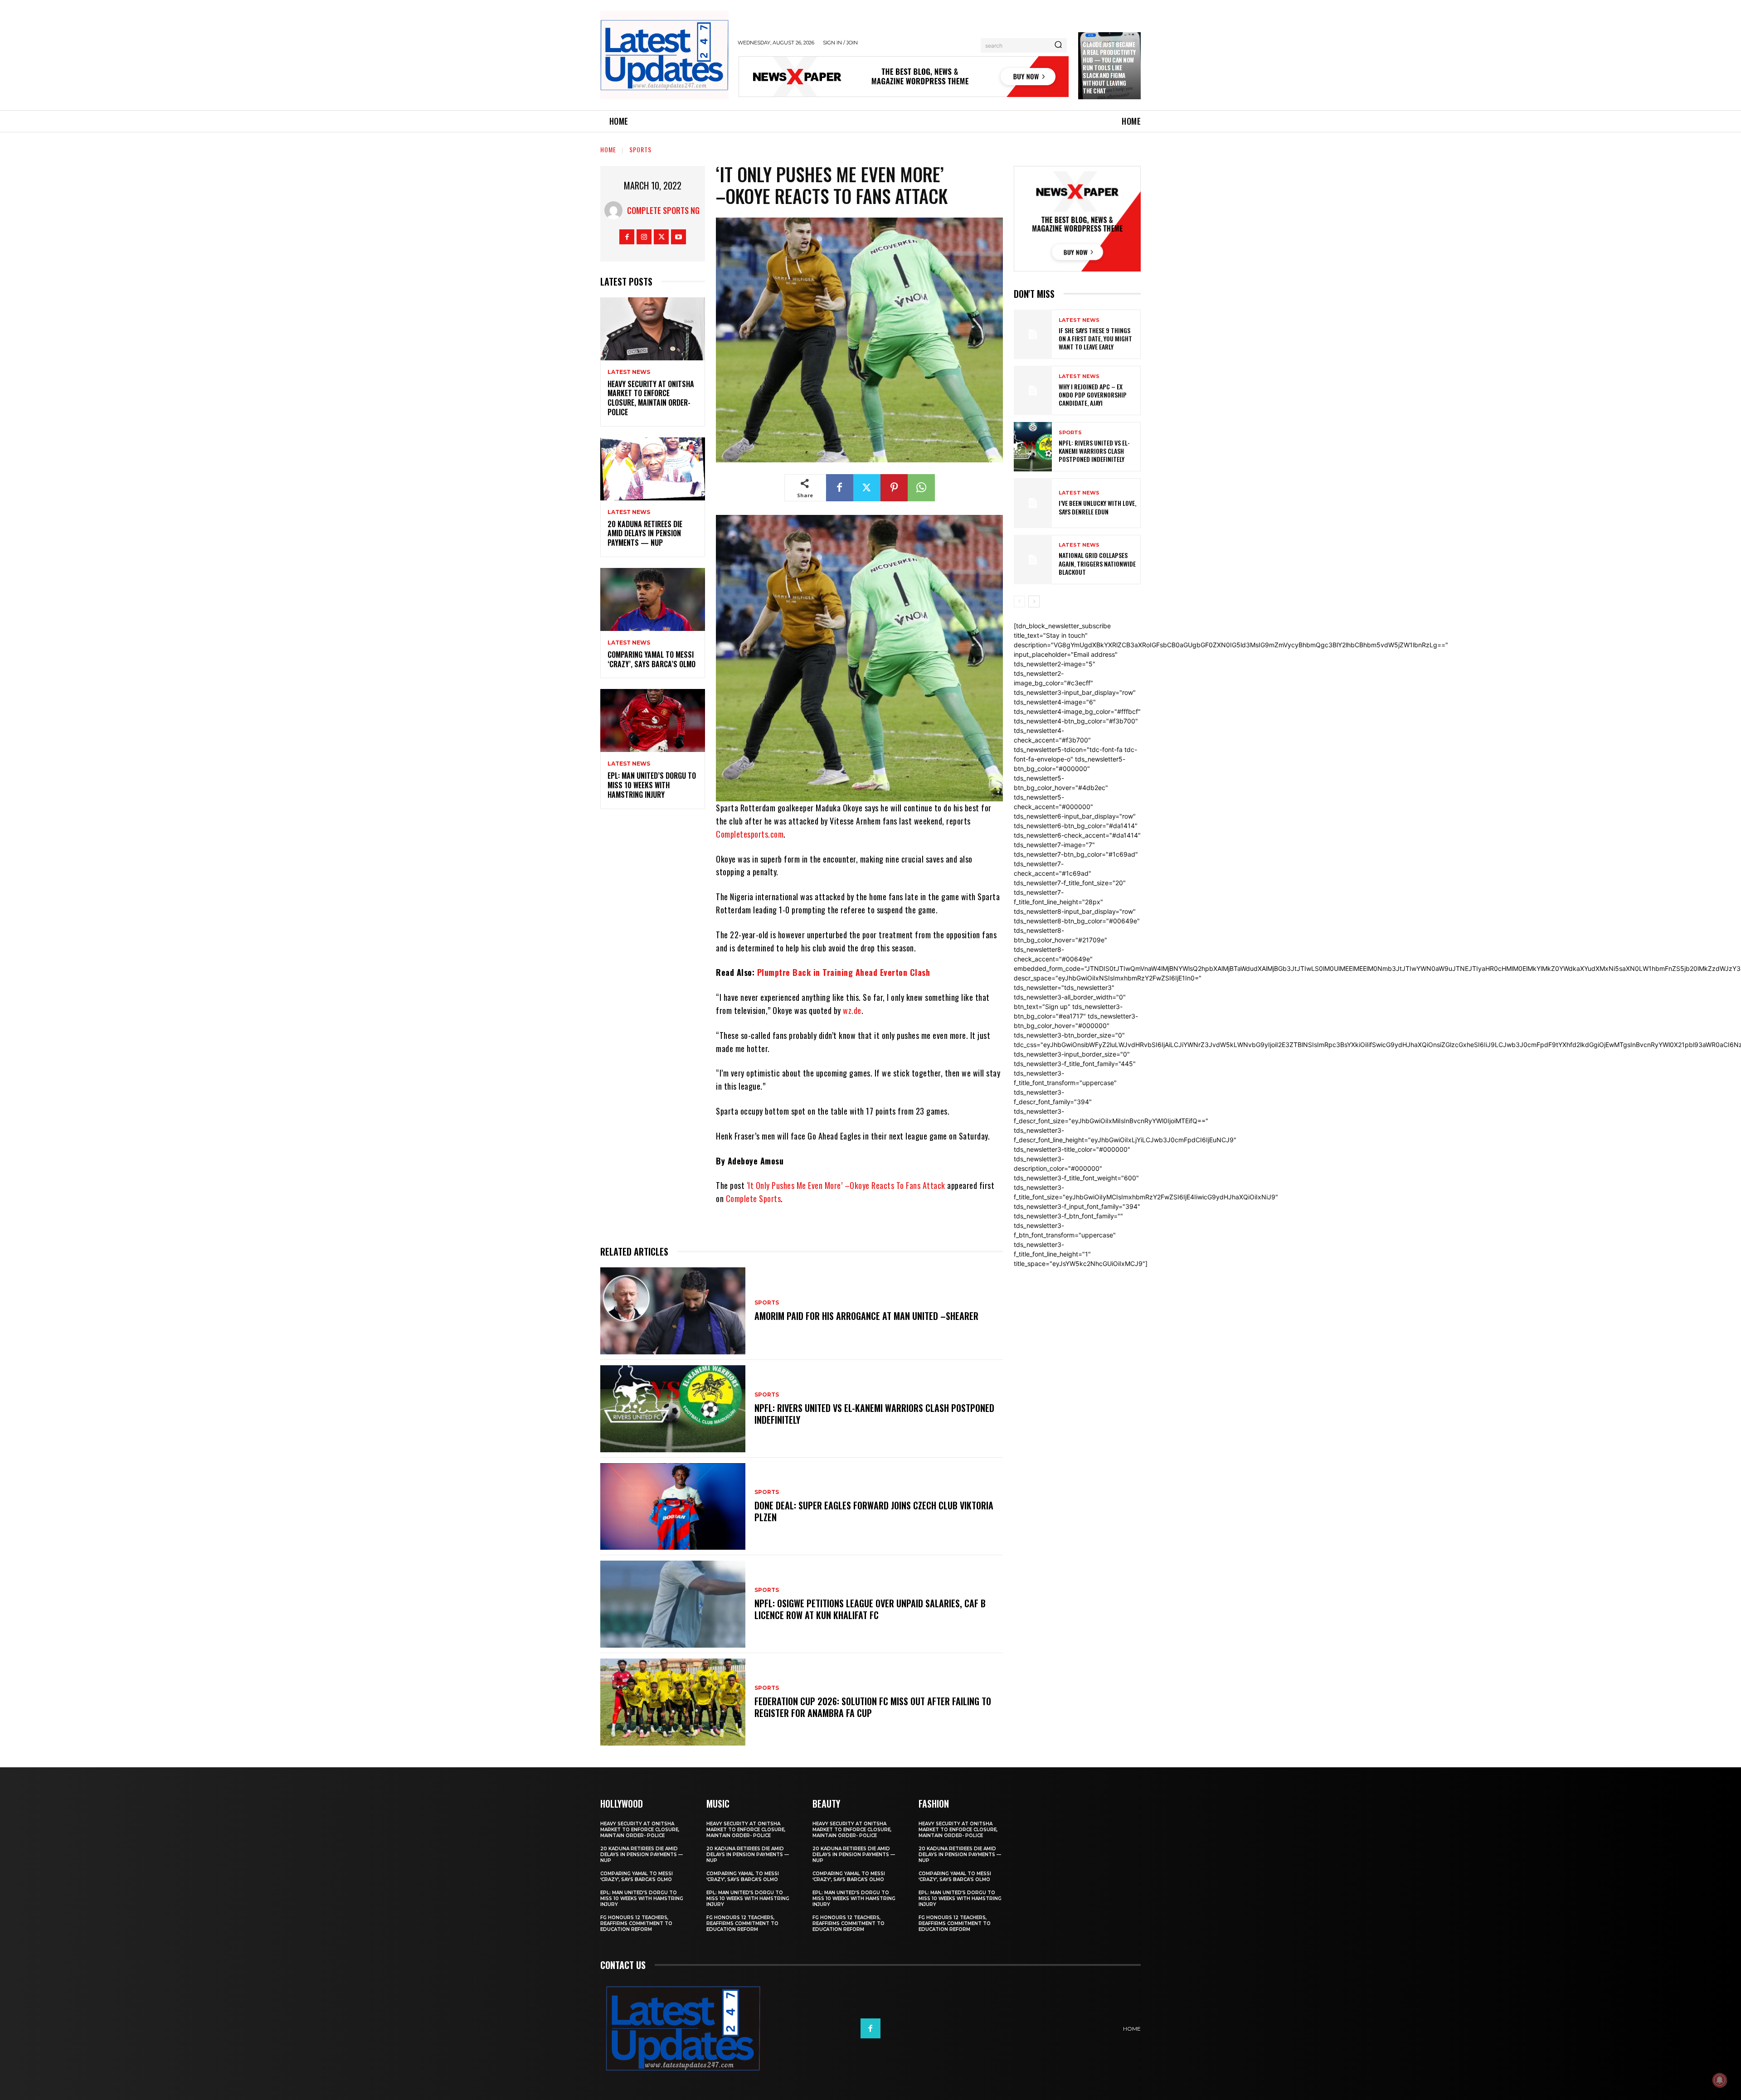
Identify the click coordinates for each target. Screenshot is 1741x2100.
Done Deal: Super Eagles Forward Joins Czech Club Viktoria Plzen (874, 1511)
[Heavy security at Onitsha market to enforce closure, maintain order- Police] (653, 329)
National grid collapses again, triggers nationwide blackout (1097, 563)
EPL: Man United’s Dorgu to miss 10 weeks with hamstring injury (652, 785)
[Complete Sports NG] (616, 210)
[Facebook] (627, 237)
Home (608, 149)
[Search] (1058, 45)
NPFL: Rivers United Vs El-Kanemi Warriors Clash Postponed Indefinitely (874, 1414)
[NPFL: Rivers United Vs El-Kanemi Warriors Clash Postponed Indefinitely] (673, 1409)
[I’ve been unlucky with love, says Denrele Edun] (1033, 503)
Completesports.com (750, 834)
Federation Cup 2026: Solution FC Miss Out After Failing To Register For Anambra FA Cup (873, 1707)
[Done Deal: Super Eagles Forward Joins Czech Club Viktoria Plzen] (673, 1507)
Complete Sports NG (663, 210)
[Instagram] (644, 237)
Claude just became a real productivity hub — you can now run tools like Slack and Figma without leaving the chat (1109, 67)
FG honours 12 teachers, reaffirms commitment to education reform (636, 1923)
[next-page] (1034, 601)
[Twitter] (661, 237)
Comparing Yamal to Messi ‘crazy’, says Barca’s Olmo (652, 659)
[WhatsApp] (921, 488)
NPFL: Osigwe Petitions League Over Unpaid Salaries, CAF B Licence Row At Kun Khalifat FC (870, 1609)
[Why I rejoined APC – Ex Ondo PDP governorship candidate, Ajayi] (1033, 390)
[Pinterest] (894, 488)
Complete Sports (754, 1198)
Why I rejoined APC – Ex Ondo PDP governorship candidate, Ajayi (1093, 395)
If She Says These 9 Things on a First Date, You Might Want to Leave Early (1095, 338)
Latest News (629, 372)
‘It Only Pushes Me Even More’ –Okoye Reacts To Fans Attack (846, 1185)
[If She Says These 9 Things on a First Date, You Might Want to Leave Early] (1033, 334)
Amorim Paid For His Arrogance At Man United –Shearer (866, 1316)
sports (640, 149)
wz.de (852, 1010)
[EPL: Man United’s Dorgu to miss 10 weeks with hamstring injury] (653, 720)
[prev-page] (1019, 601)
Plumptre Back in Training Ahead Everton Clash (844, 972)
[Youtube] (678, 237)
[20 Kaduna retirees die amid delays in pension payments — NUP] (653, 469)
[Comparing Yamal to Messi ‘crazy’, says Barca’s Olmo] (653, 599)
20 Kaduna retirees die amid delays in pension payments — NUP (645, 533)
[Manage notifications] (1720, 2080)
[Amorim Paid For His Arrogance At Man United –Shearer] (673, 1311)
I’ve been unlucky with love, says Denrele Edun (1097, 507)
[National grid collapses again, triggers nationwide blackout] (1033, 560)
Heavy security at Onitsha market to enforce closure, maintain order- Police (651, 398)
